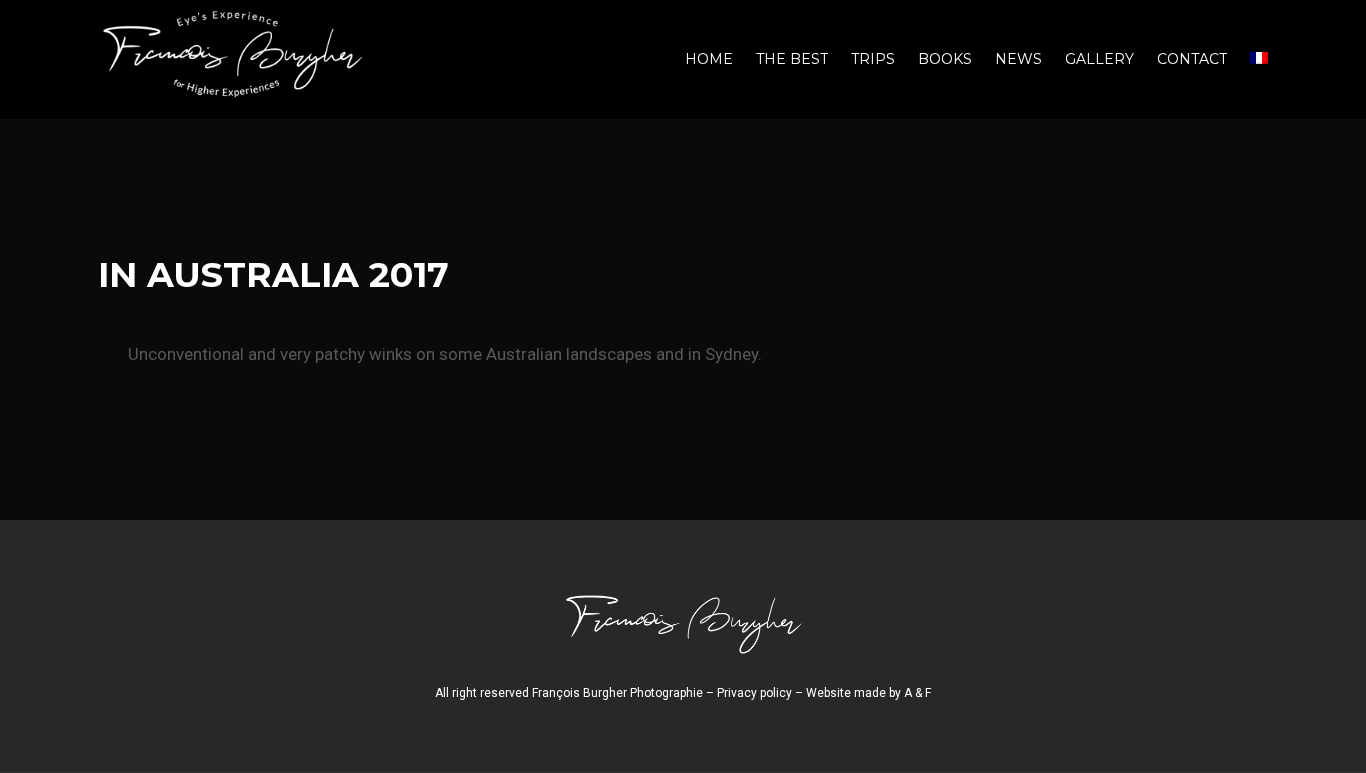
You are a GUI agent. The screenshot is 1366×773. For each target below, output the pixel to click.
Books (945, 59)
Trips (873, 59)
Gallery (1099, 59)
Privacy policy (754, 693)
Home (709, 59)
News (1018, 59)
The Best (792, 59)
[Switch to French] (1259, 59)
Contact (1192, 59)
